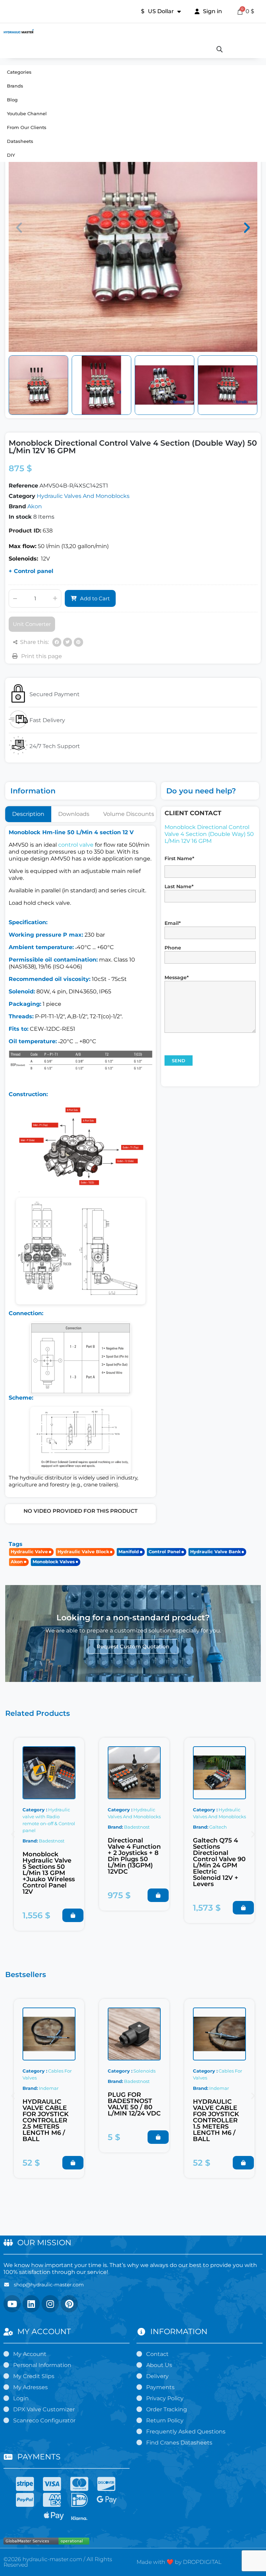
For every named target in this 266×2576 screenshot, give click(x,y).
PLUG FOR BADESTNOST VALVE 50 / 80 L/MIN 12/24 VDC (134, 2104)
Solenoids (144, 2071)
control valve (76, 845)
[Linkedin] (31, 2304)
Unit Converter (32, 624)
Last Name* (179, 886)
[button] (19, 228)
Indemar (49, 2088)
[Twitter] (68, 642)
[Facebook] (57, 642)
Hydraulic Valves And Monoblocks (83, 496)
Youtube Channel (27, 113)
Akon (35, 506)
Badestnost (52, 1841)
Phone (173, 948)
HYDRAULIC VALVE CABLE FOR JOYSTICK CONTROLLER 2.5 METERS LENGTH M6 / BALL (46, 2120)
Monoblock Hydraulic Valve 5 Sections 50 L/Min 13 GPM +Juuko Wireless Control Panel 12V (49, 1873)
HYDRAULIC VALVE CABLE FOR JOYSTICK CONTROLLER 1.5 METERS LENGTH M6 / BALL (216, 2120)
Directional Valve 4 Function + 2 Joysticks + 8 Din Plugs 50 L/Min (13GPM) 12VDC (134, 1856)
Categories (19, 72)
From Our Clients (27, 127)
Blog (12, 100)
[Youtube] (12, 2304)
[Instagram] (50, 2304)
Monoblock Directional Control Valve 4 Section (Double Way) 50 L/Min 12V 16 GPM (209, 834)
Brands (15, 86)
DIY (11, 155)
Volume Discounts (129, 814)
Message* (177, 977)
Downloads (74, 814)
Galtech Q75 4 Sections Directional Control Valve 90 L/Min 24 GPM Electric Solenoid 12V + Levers (219, 1862)
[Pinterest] (78, 642)
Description (28, 814)
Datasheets (20, 141)
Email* (173, 923)
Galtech (218, 1827)
